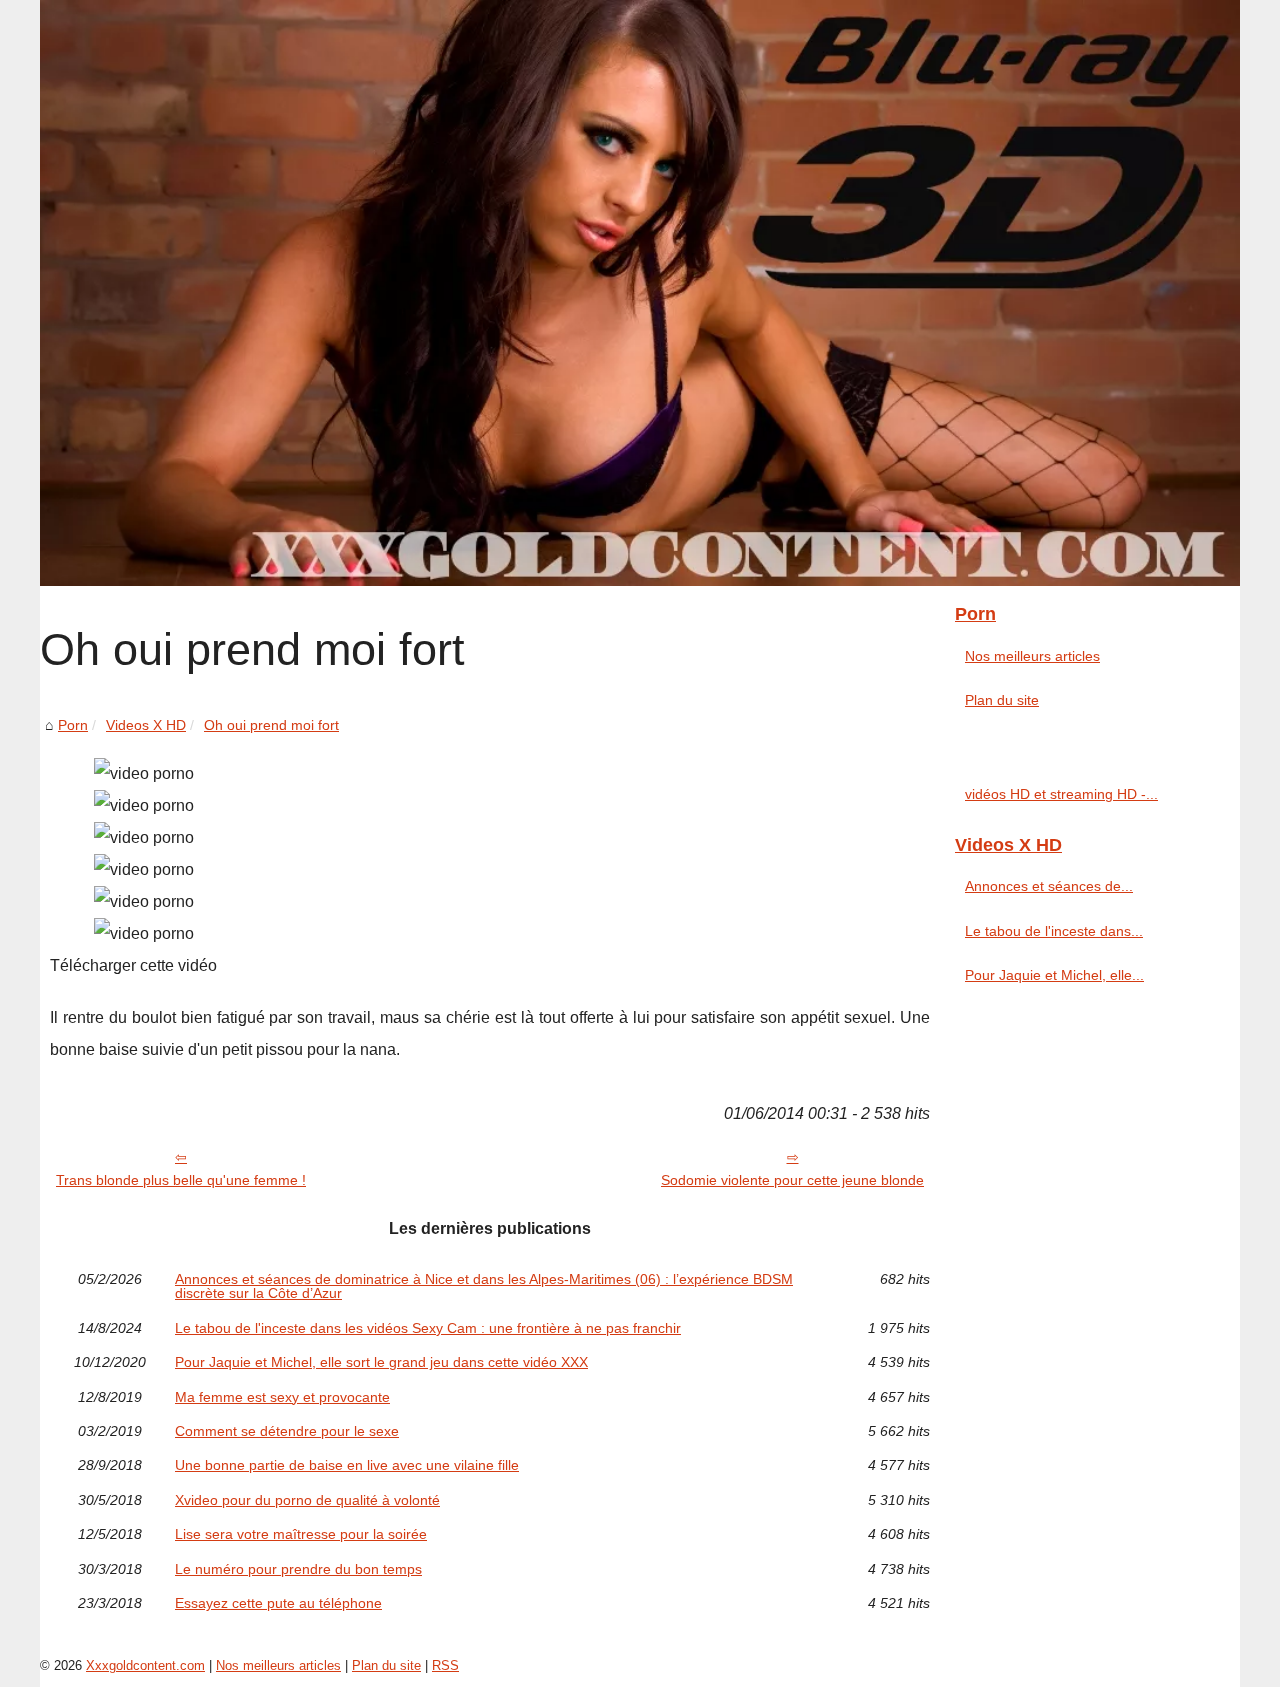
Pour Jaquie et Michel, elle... (1054, 975)
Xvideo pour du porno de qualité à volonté (307, 1500)
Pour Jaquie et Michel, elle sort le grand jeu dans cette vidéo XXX (381, 1362)
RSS (445, 1665)
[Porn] (640, 293)
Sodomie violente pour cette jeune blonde (792, 1180)
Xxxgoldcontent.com (145, 1665)
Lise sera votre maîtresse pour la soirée (301, 1534)
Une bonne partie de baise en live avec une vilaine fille (347, 1465)
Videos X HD (146, 725)
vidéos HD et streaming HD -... (1061, 794)
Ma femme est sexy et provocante (282, 1397)
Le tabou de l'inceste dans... (1054, 931)
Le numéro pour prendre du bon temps (298, 1569)
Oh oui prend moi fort (271, 725)
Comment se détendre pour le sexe (287, 1431)
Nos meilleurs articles (1032, 656)
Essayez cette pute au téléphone (278, 1603)
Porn (73, 725)
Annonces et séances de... (1049, 886)
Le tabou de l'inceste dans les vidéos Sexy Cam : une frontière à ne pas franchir (428, 1328)
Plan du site (1002, 700)
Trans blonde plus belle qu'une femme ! (181, 1180)
